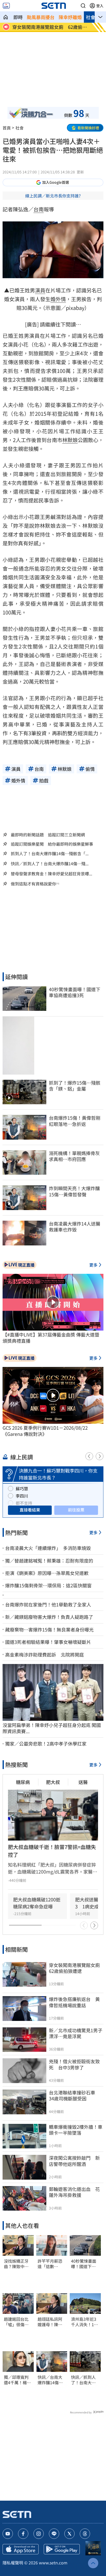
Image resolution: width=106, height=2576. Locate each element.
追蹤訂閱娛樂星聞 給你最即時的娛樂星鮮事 (52, 844)
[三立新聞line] (54, 2534)
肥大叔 (53, 1782)
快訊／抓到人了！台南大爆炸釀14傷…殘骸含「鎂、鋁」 (85, 2380)
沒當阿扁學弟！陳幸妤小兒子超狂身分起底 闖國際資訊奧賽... (52, 1728)
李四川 (22, 1496)
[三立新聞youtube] (8, 2534)
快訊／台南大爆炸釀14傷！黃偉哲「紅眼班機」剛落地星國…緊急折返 (50, 2380)
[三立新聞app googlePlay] (62, 2549)
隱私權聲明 (13, 2563)
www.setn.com (53, 2563)
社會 (91, 17)
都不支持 (24, 1503)
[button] (83, 6)
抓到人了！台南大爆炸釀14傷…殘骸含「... (50, 854)
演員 (40, 290)
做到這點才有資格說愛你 (33, 884)
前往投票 (76, 1510)
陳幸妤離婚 (70, 17)
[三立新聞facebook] (23, 2534)
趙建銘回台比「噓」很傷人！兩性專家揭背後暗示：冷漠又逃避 (16, 2322)
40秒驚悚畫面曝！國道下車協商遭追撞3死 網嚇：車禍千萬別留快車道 (85, 2264)
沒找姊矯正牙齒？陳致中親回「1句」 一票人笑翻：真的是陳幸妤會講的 (16, 2264)
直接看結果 (30, 1510)
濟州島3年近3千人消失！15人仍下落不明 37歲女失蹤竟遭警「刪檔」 (85, 2322)
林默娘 (70, 440)
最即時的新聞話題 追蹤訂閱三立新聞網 (48, 835)
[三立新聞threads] (85, 2534)
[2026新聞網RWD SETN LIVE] (6, 6)
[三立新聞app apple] (21, 2549)
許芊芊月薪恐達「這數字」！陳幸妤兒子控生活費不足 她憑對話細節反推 (50, 2264)
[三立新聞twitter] (69, 2534)
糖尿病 (23, 1782)
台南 (39, 209)
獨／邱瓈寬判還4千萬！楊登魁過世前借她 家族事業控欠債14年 (18, 2380)
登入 (100, 6)
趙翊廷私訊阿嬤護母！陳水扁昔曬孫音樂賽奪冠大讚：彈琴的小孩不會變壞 (50, 2322)
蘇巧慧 (22, 1489)
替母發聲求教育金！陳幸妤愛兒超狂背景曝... (51, 874)
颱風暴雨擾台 (41, 17)
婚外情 (58, 299)
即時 (18, 17)
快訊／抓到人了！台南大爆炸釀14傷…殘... (50, 864)
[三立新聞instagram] (39, 2534)
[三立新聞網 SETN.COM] (6, 17)
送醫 (83, 1782)
